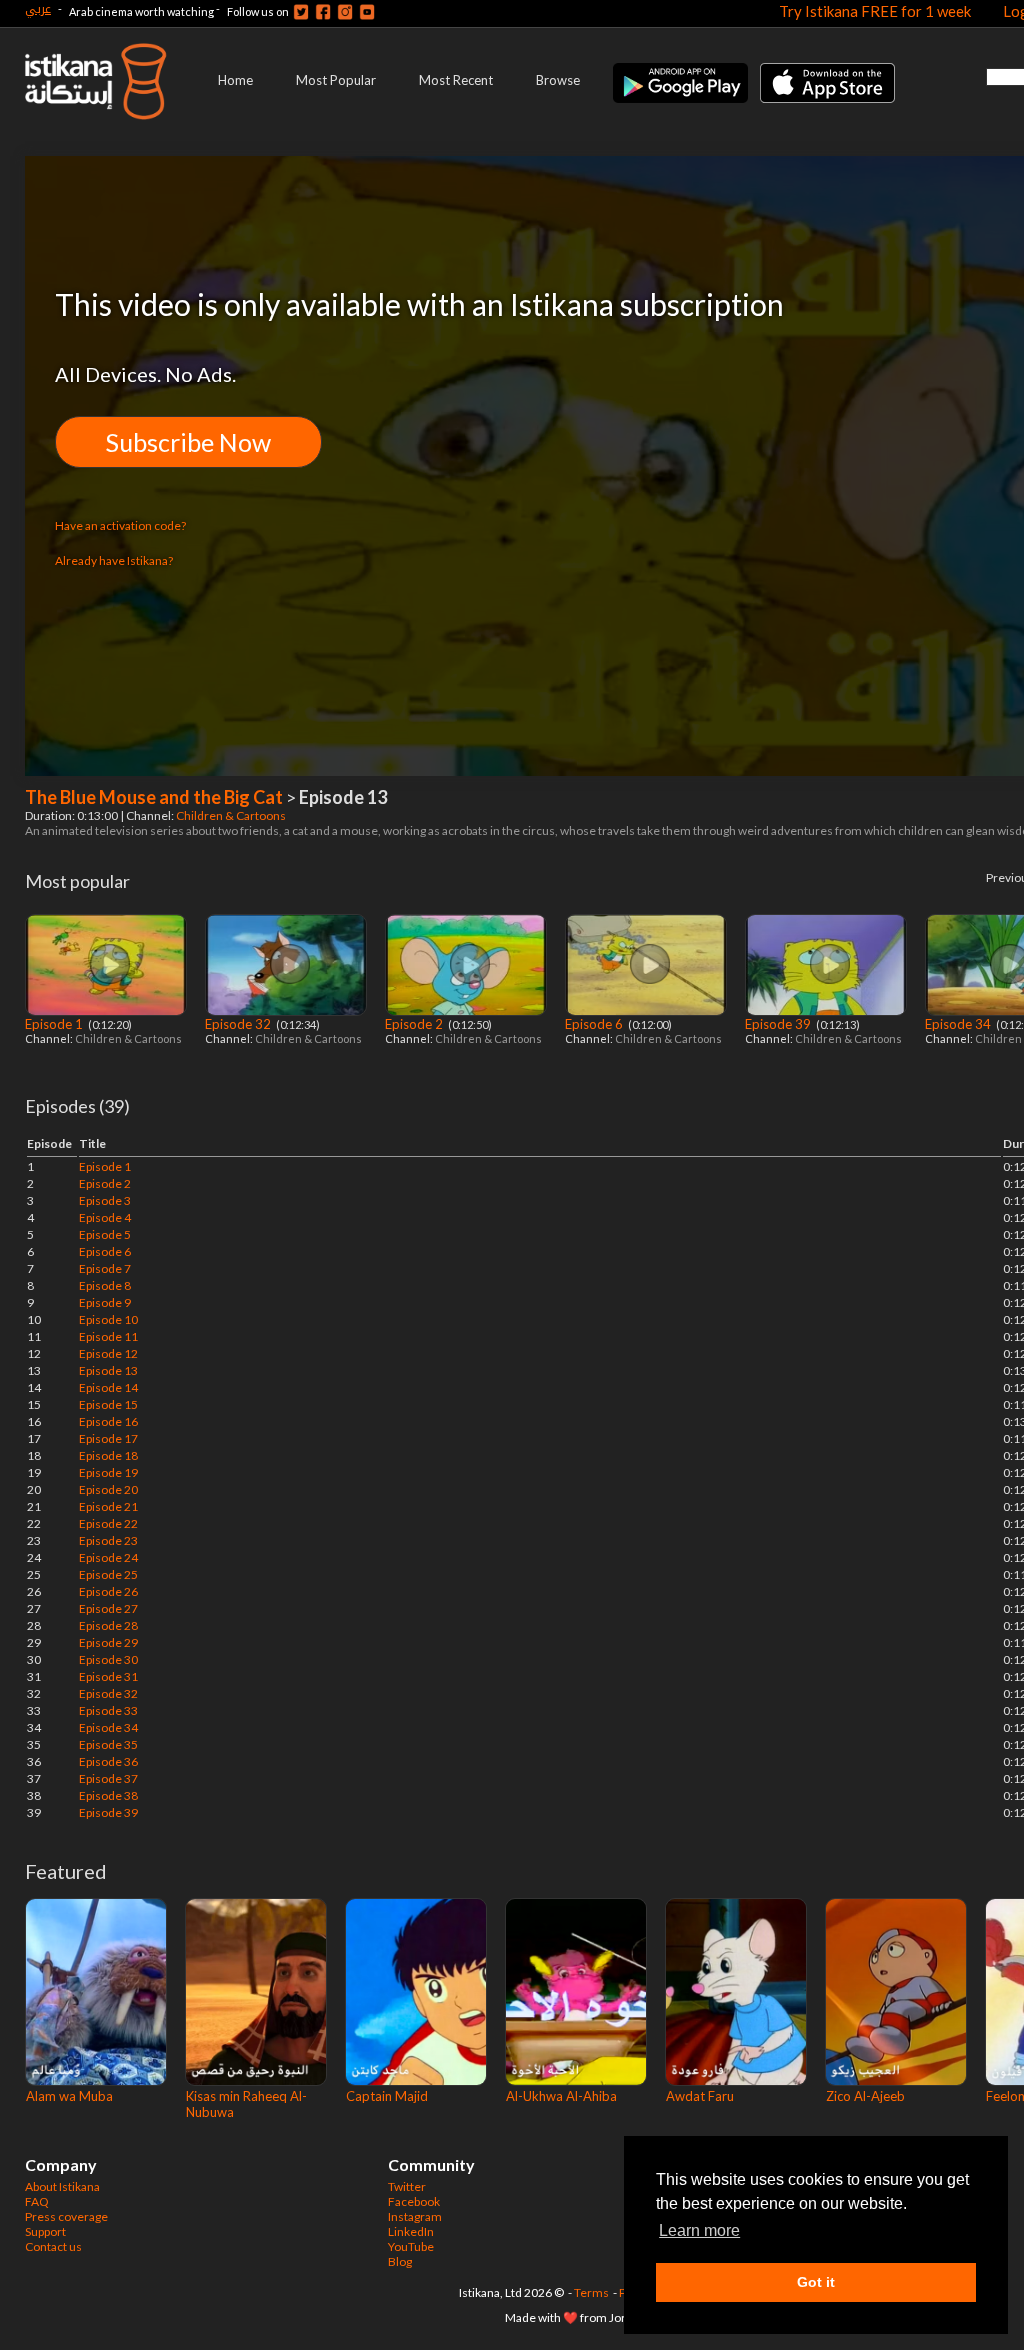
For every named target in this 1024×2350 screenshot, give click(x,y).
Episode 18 (108, 1455)
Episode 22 (108, 1523)
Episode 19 (108, 1472)
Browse (558, 80)
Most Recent (456, 80)
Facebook (414, 2201)
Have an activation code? (120, 525)
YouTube (411, 2246)
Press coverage (66, 2216)
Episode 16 (108, 1421)
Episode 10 (108, 1319)
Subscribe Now (188, 442)
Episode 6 (595, 1024)
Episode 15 (108, 1404)
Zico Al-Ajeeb (865, 2096)
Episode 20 (108, 1489)
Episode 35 (108, 1744)
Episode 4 (105, 1217)
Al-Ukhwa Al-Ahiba (561, 2096)
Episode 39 (779, 1024)
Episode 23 (108, 1540)
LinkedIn (411, 2231)
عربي (38, 8)
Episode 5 (105, 1234)
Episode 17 (108, 1438)
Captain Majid (387, 2096)
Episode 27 (108, 1608)
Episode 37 (108, 1778)
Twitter (407, 2186)
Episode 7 (105, 1268)
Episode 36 (108, 1761)
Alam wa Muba (69, 2096)
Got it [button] (816, 2282)
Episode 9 (105, 1302)
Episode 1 (55, 1024)
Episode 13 (108, 1370)
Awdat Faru (700, 2096)
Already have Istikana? (114, 560)
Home (235, 80)
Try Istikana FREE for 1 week (875, 11)
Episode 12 (108, 1353)
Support (45, 2231)
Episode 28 (108, 1625)
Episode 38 (108, 1795)
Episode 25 (108, 1574)
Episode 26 (108, 1591)
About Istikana (62, 2186)
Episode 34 (959, 1024)
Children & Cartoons (232, 815)
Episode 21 (108, 1506)
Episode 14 (108, 1387)
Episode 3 (105, 1200)
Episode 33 (108, 1710)
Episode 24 (108, 1557)
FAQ (37, 2201)
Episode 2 (415, 1024)
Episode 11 (108, 1336)
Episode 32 (239, 1024)
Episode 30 (108, 1659)
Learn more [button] (699, 2230)
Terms (591, 2292)
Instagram (415, 2216)
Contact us (53, 2246)
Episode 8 (105, 1285)
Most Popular (336, 80)
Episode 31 (108, 1676)
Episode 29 (108, 1642)
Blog (400, 2261)
